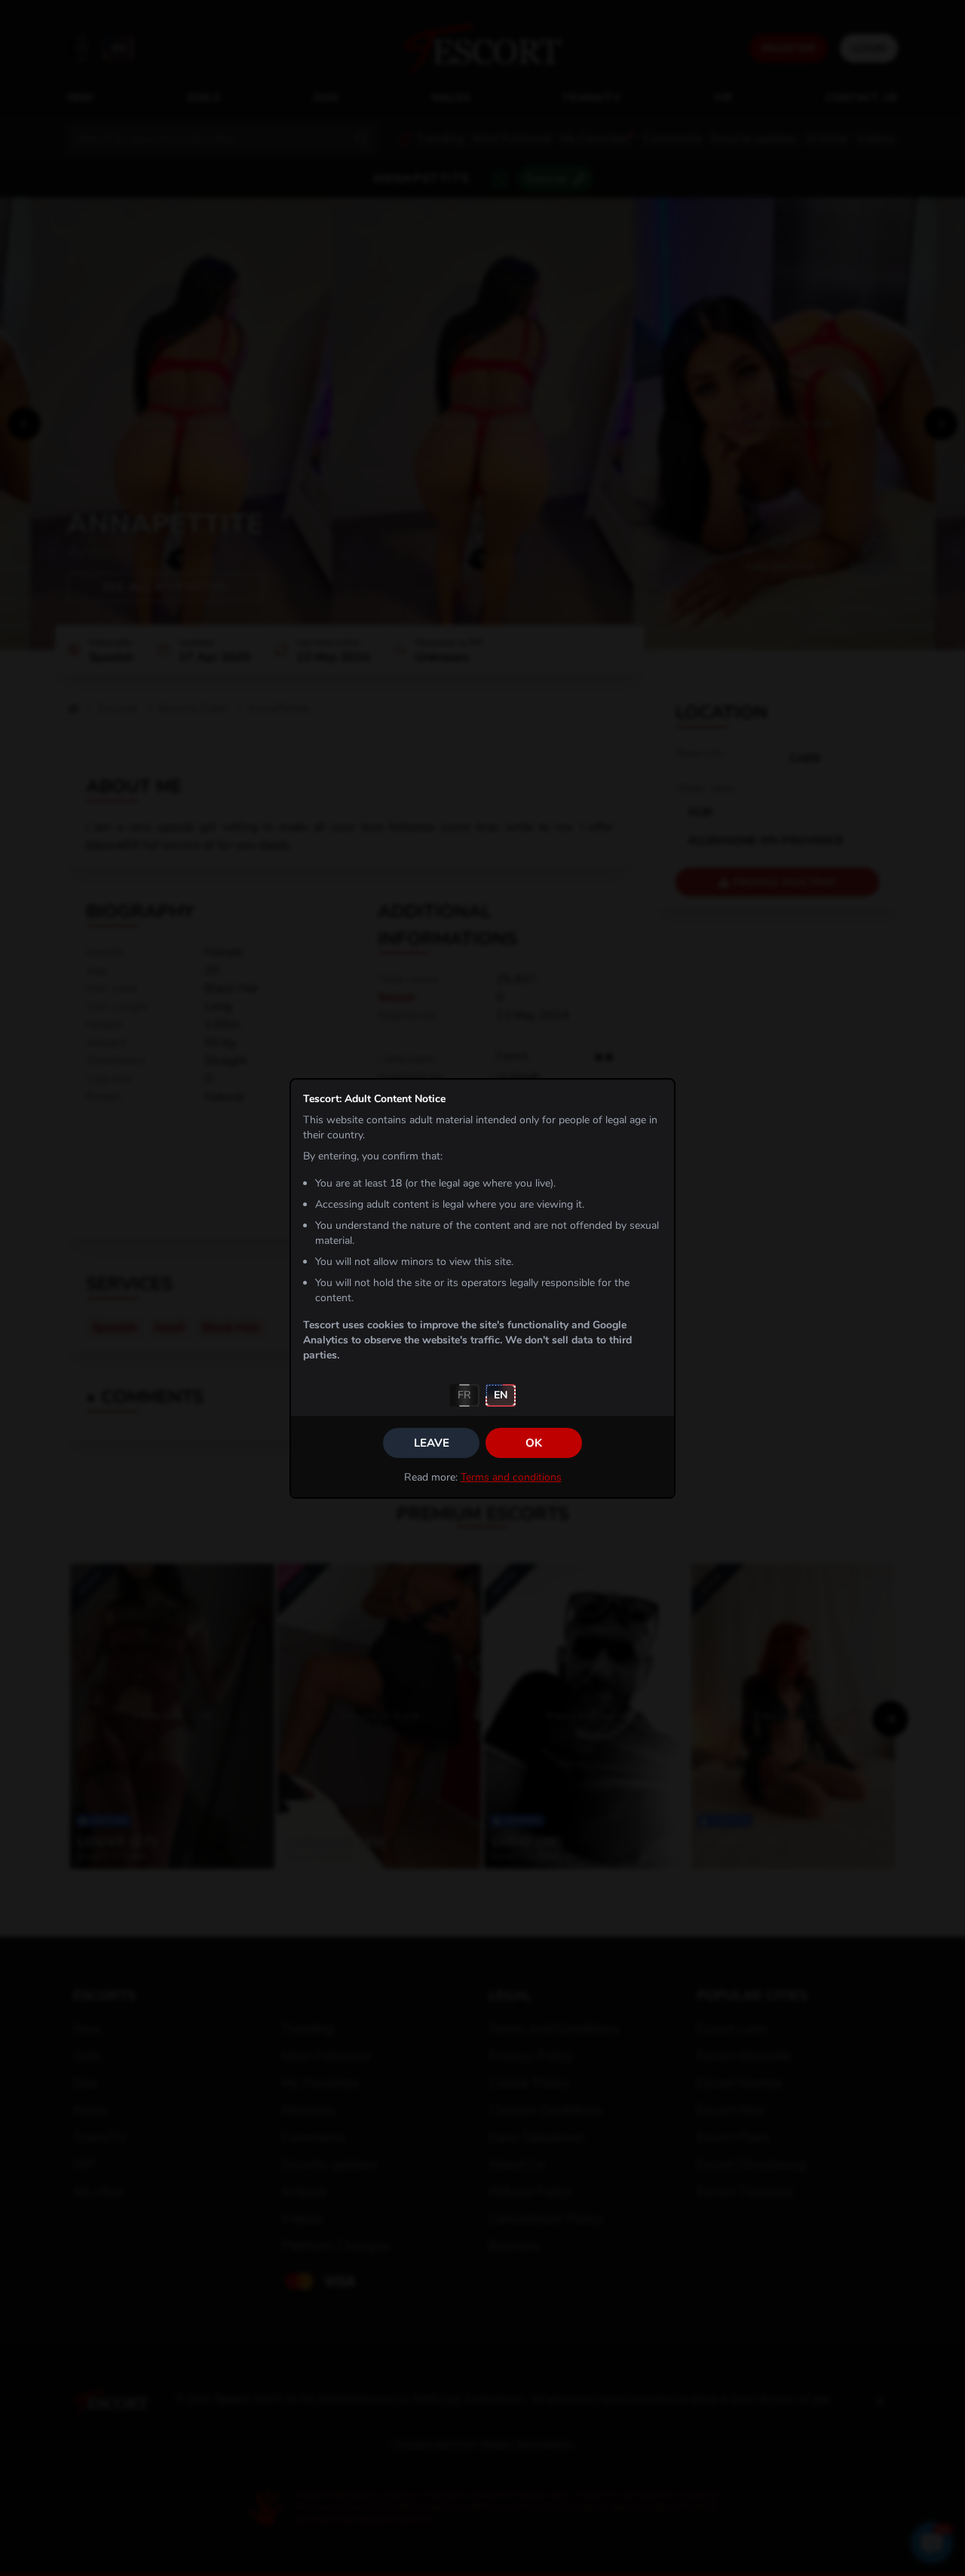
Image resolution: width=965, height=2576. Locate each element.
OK (534, 1443)
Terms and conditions (511, 1477)
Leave (432, 1443)
